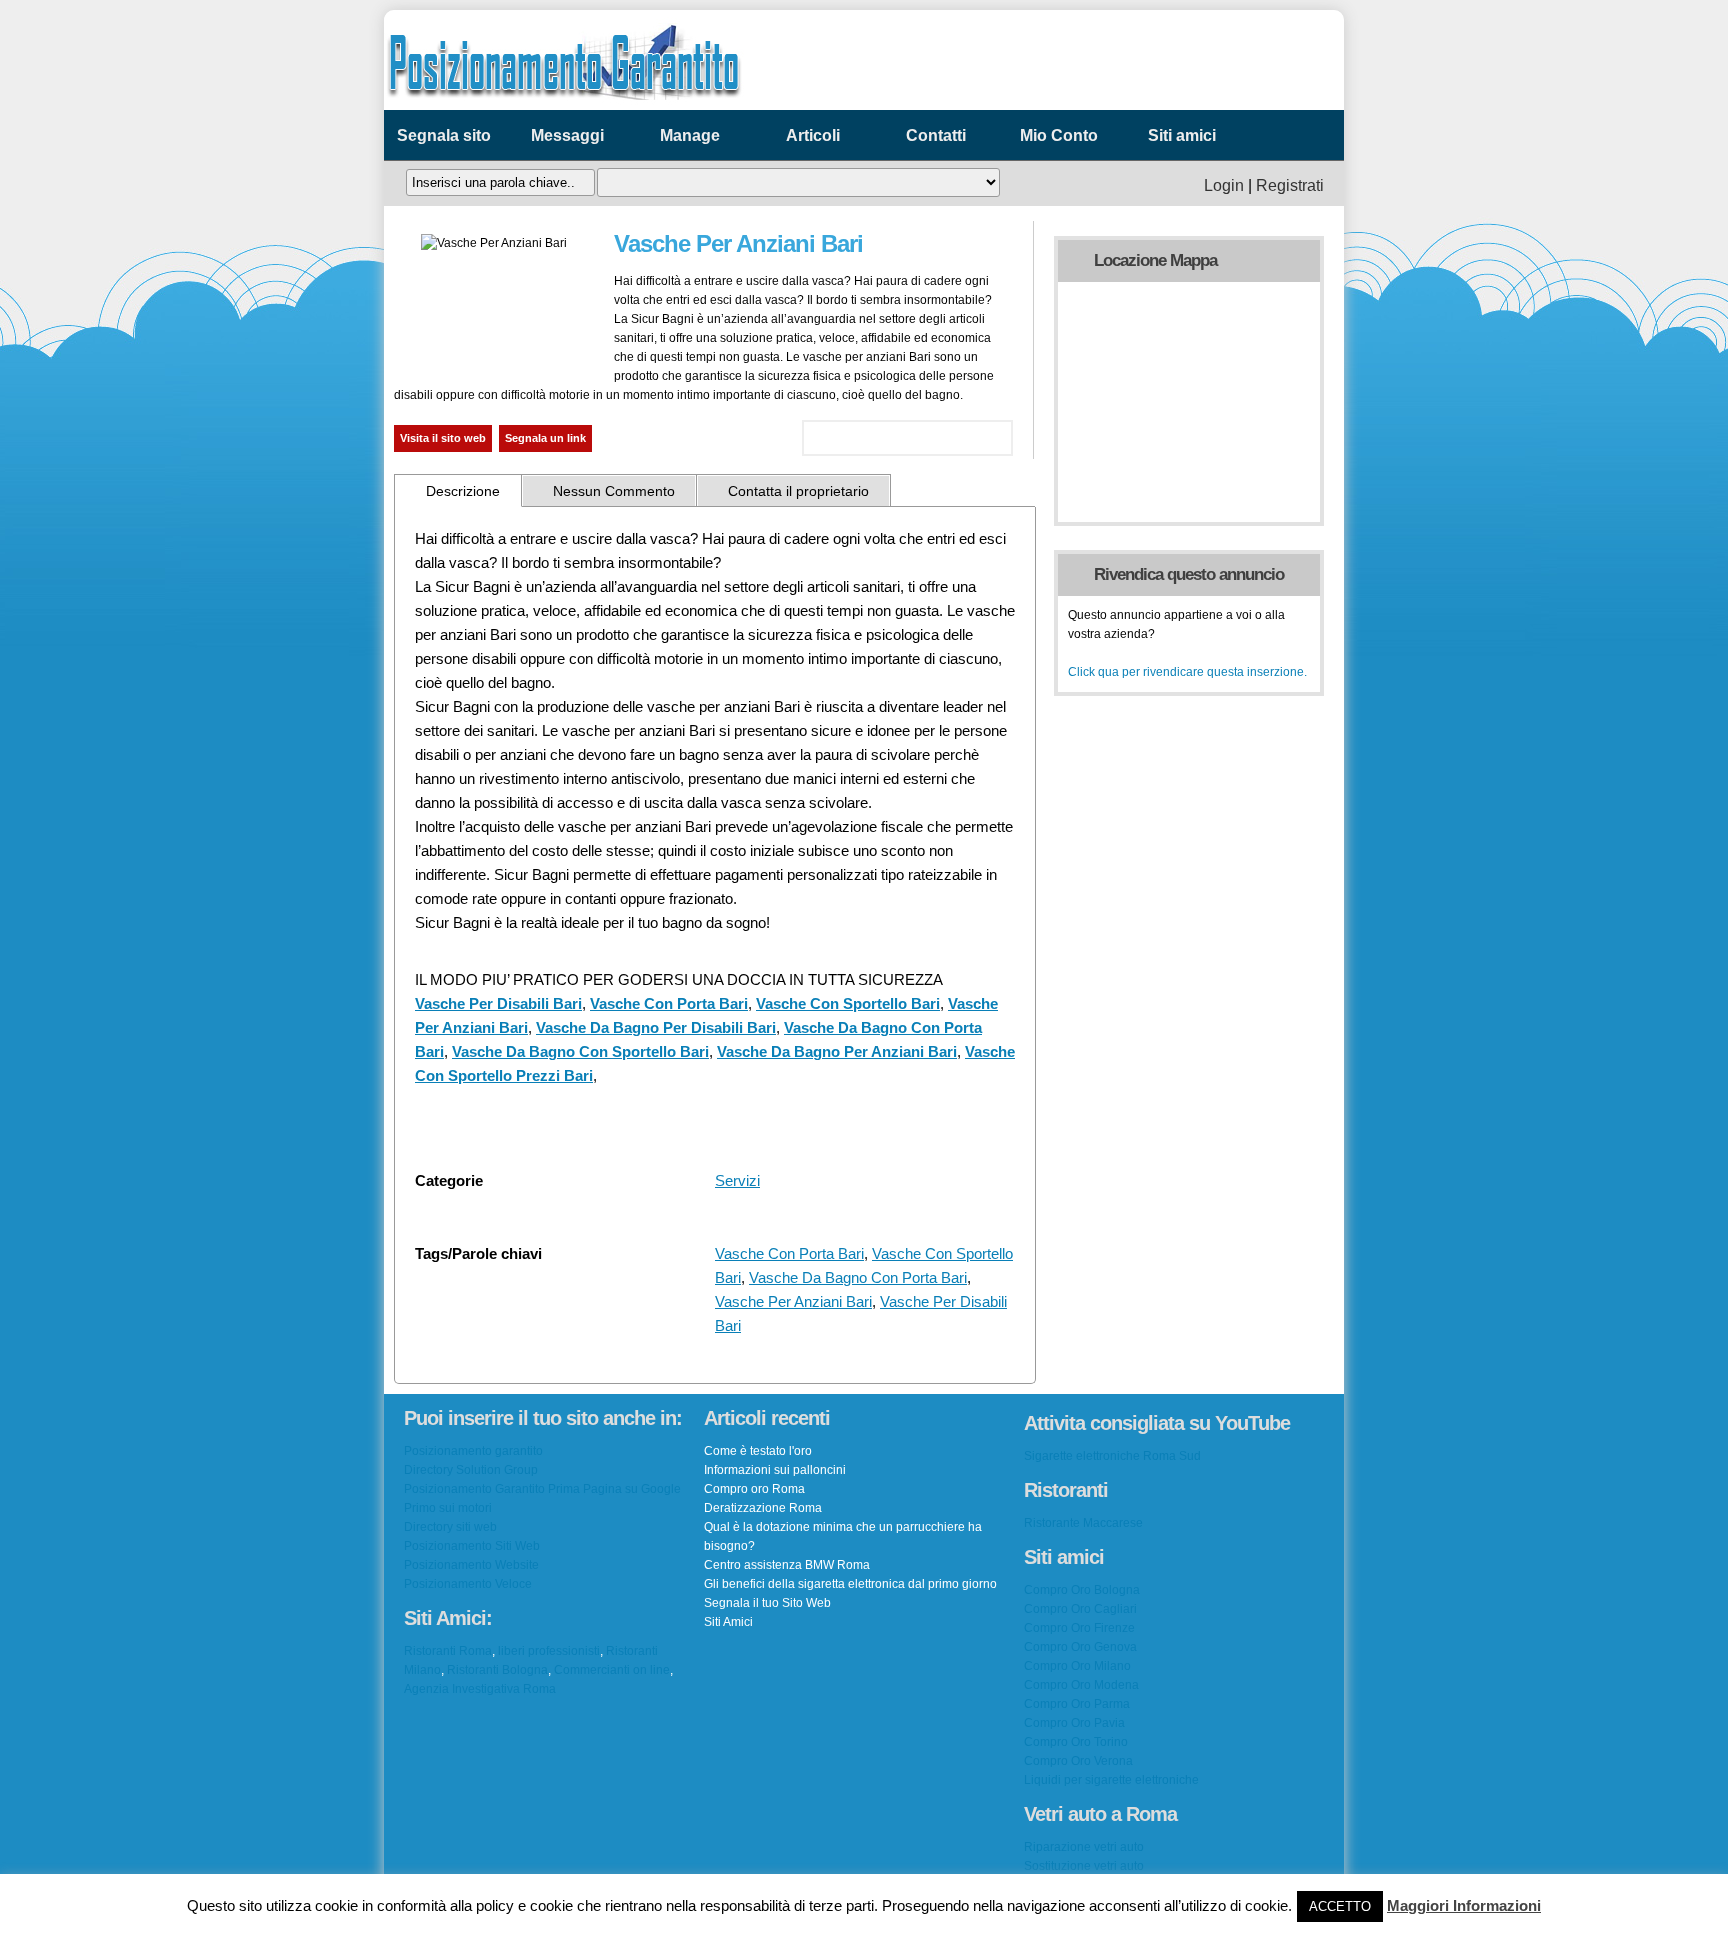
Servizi (737, 1180)
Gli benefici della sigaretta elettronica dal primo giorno (850, 1584)
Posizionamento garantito (473, 1451)
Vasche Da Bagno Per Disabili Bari (656, 1027)
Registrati (1290, 185)
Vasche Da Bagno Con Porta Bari (858, 1277)
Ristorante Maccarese (1083, 1523)
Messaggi (567, 135)
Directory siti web (450, 1527)
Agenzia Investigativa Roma (480, 1689)
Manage (690, 135)
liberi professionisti (549, 1651)
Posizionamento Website (471, 1565)
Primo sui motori (448, 1508)
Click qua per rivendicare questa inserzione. (1187, 672)
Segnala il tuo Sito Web (767, 1603)
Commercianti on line (612, 1670)
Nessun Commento (614, 491)
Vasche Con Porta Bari (669, 1003)
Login (1224, 185)
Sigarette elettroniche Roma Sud (1112, 1456)
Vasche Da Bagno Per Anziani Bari (837, 1051)
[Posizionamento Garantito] (564, 105)
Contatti (936, 135)
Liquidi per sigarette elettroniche (1111, 1780)
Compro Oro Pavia (1074, 1723)
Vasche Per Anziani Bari (793, 1301)
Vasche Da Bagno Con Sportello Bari (580, 1051)
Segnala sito (444, 135)
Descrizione (463, 491)
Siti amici (1182, 135)
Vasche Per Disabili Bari (498, 1003)
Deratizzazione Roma (763, 1508)
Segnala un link (545, 438)
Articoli (813, 135)
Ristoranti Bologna (497, 1670)
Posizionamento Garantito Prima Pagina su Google (542, 1489)
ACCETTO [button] (1340, 1906)
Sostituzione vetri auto (1084, 1866)
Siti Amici (728, 1622)
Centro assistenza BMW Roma (787, 1565)
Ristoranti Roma (448, 1651)
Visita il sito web (443, 438)
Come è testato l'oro (758, 1451)
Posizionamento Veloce (468, 1584)
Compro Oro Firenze (1079, 1628)
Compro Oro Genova (1080, 1647)
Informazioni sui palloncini (775, 1470)
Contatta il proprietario (798, 491)
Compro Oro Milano (1077, 1666)
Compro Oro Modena (1081, 1685)
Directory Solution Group (471, 1470)
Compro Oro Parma (1077, 1704)
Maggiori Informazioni (1464, 1905)
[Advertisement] (1078, 60)
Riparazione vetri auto (1084, 1847)
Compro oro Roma (754, 1489)
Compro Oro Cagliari (1080, 1609)
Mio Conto (1059, 135)
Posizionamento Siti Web (472, 1546)
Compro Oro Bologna (1082, 1590)
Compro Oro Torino (1076, 1742)
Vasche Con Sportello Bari (848, 1003)
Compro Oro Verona (1078, 1761)
